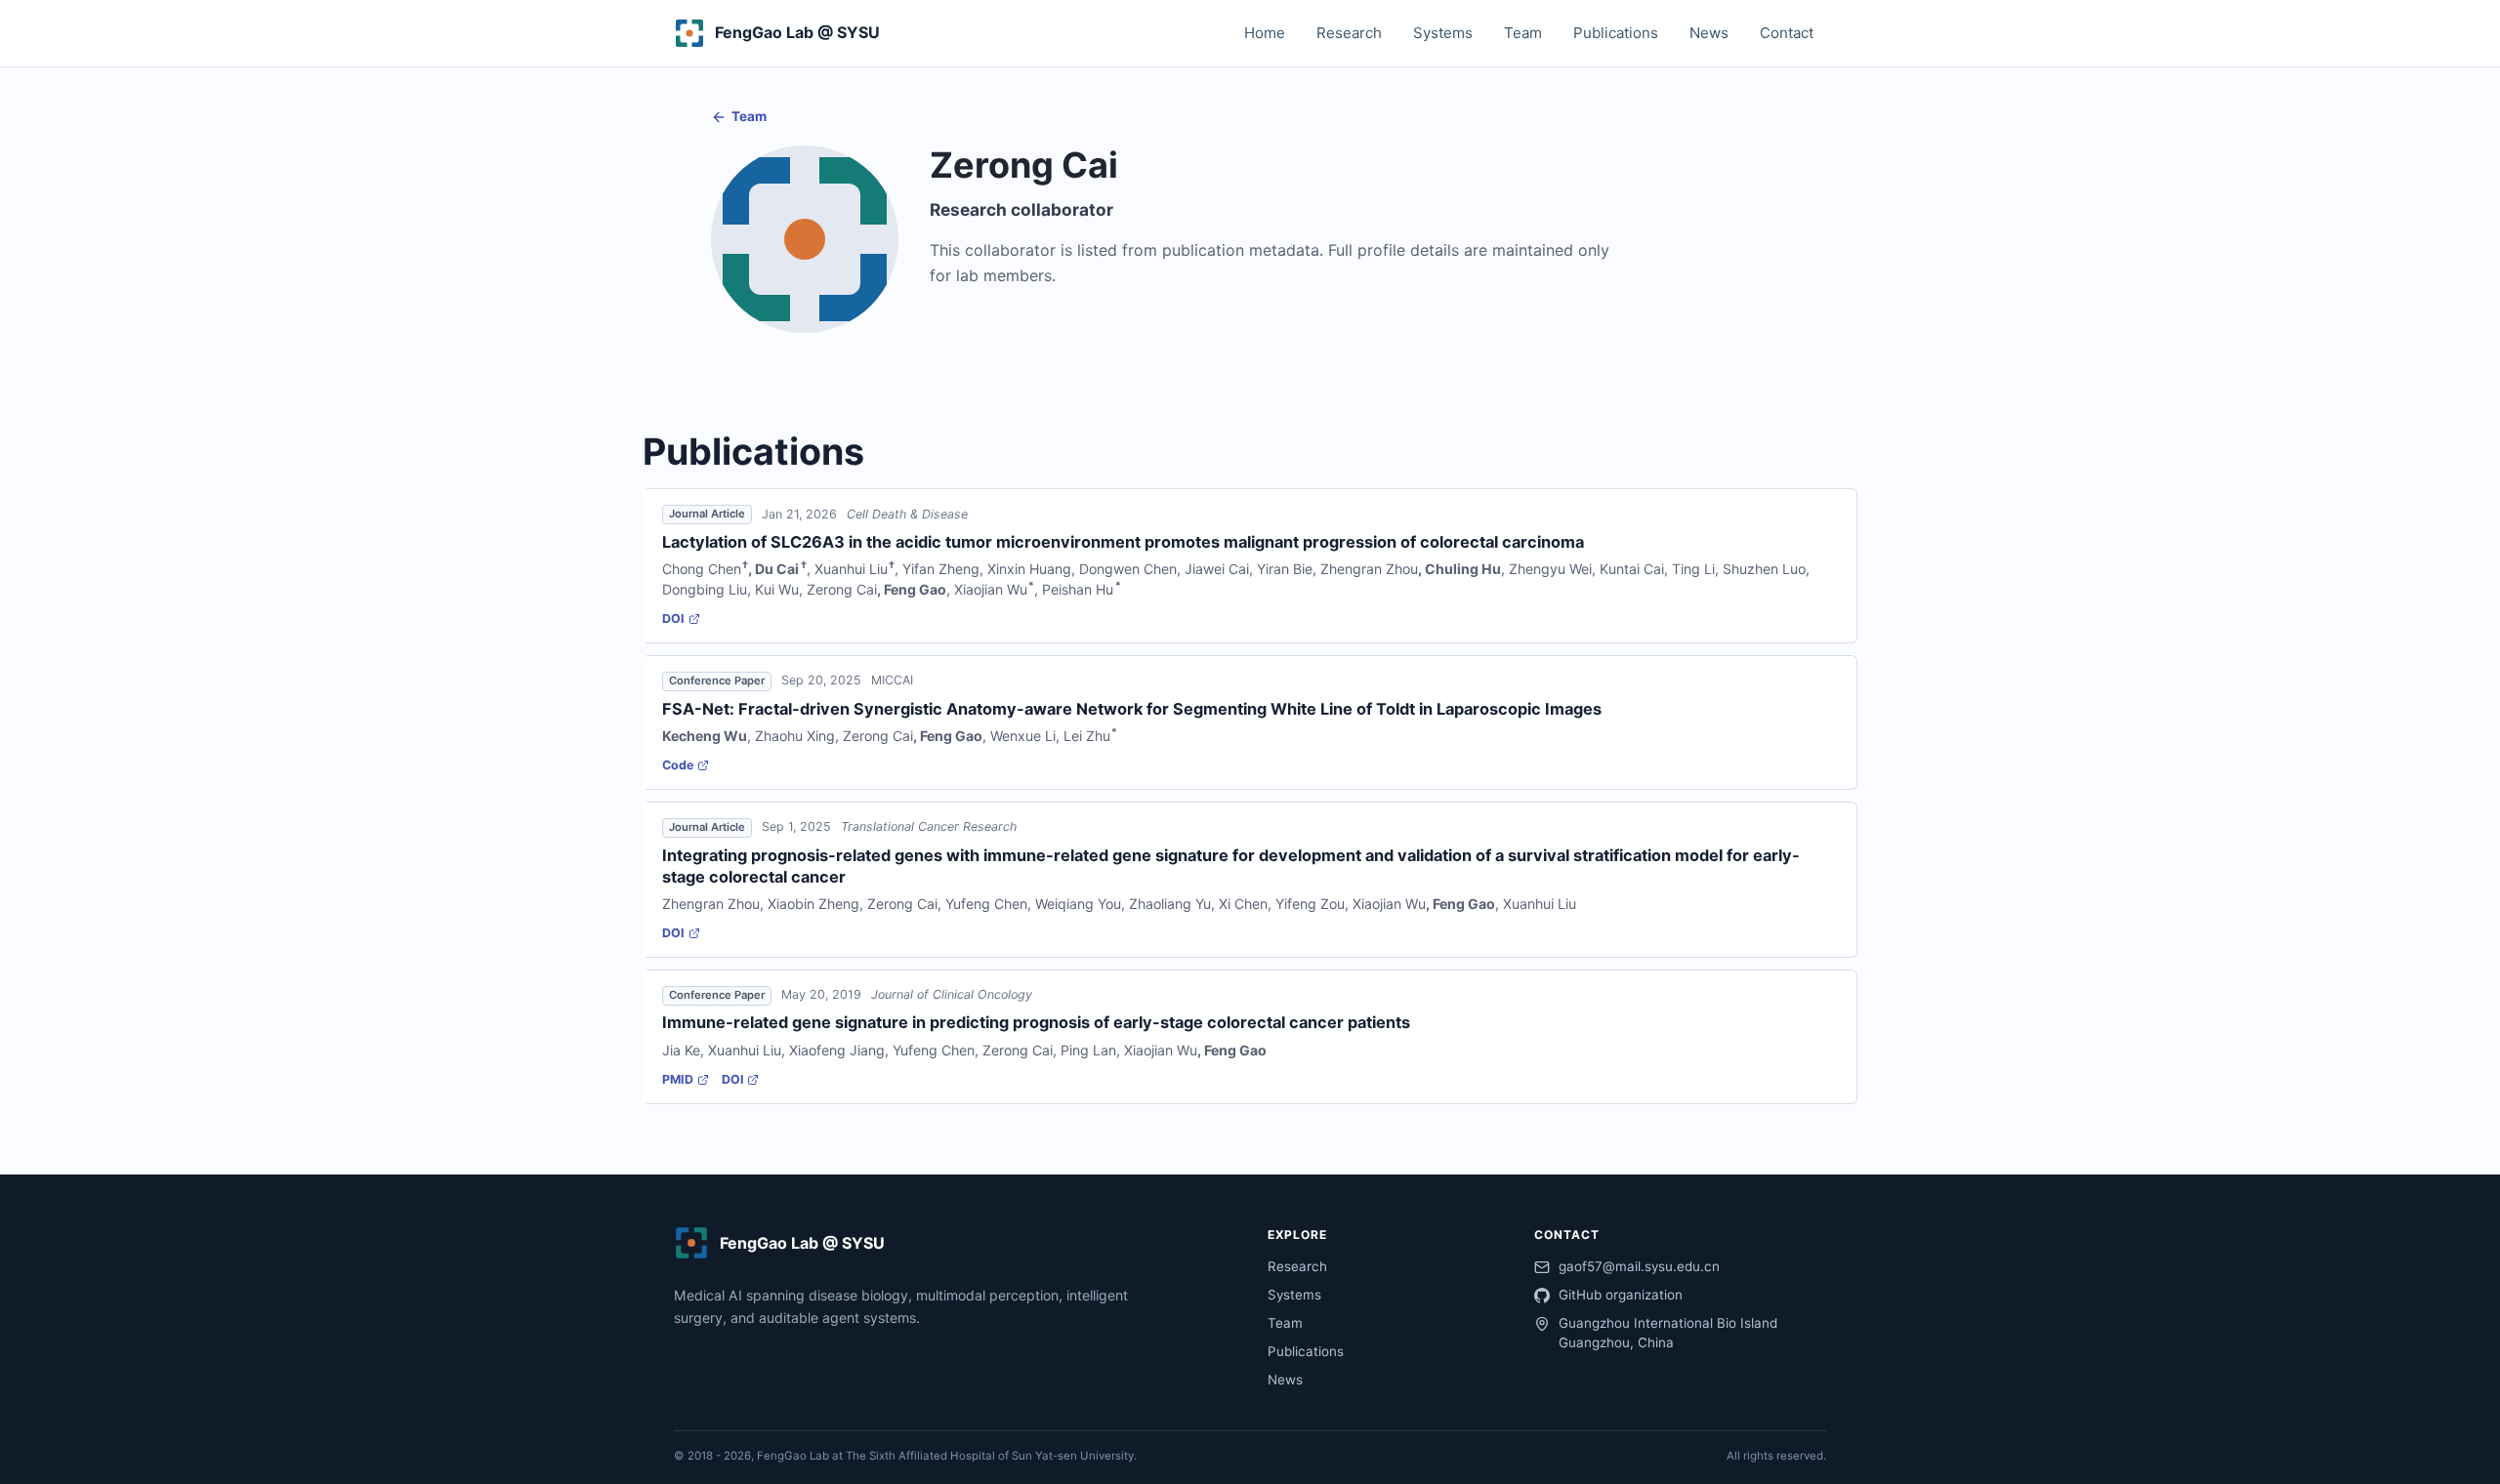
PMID (678, 1079)
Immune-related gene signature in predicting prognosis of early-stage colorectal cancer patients (1036, 1022)
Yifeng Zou (1310, 904)
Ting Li (1693, 569)
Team (1523, 33)
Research (1349, 33)
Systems (1443, 33)
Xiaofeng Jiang (837, 1050)
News (1709, 33)
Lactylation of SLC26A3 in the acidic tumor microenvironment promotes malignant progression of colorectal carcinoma (1123, 542)
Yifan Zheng (941, 569)
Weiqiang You (1078, 904)
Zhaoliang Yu (1170, 904)
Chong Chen (702, 569)
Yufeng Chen (986, 904)
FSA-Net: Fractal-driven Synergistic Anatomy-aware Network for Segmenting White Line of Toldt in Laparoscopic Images (1132, 709)
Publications (1616, 33)
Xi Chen (1243, 904)
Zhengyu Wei (1550, 569)
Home (1265, 33)
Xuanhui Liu (851, 569)
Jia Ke (681, 1050)
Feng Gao (915, 589)
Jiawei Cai (1217, 569)
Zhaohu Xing (795, 736)
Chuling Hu (1463, 569)
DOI (673, 618)
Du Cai (777, 569)
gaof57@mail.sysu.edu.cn (1639, 1266)
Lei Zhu (1087, 736)
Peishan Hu (1078, 589)
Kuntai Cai (1632, 569)
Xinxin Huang (1029, 569)
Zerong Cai (842, 589)
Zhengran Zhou (1369, 569)
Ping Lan (1088, 1050)
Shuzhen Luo (1764, 569)
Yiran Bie (1285, 569)
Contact (1787, 33)
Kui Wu (777, 589)
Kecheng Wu (705, 736)
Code (678, 765)
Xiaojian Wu (991, 589)
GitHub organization (1621, 1295)
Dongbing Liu (705, 589)
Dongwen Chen (1128, 569)
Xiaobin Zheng (813, 904)
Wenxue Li (1023, 736)
